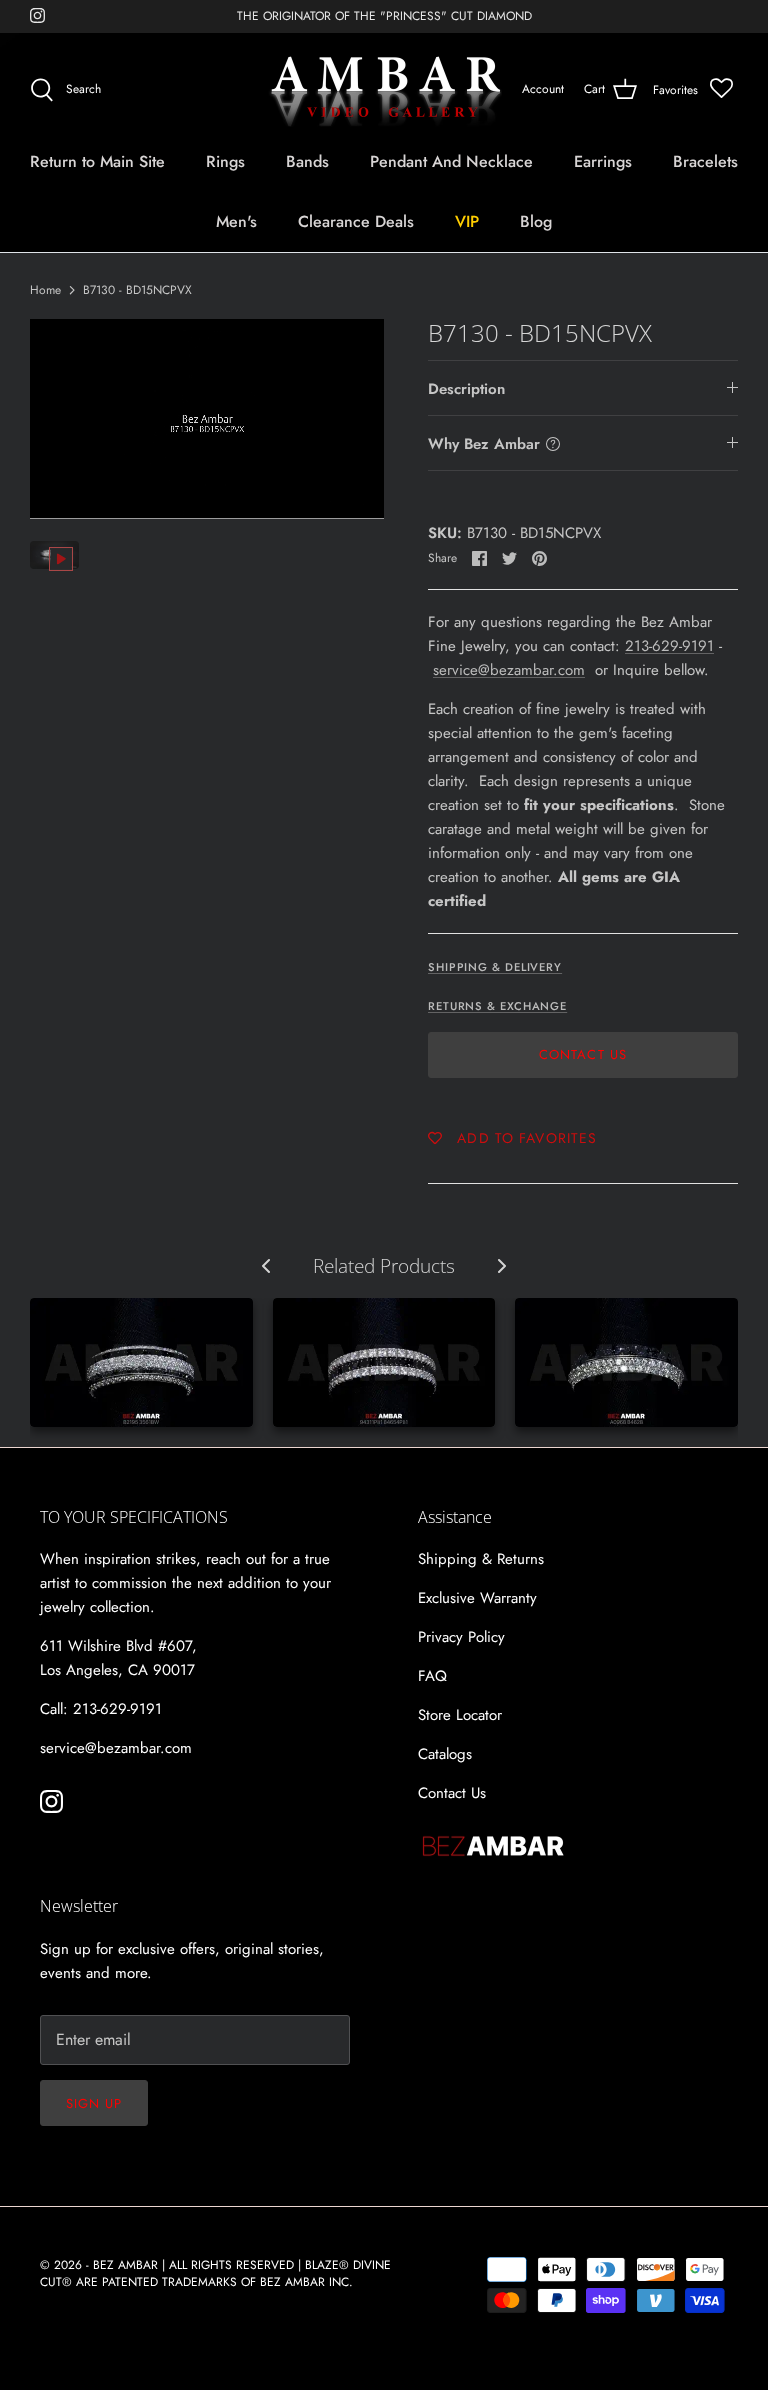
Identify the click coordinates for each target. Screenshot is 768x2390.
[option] (207, 418)
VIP (467, 221)
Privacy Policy (461, 1637)
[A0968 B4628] (626, 1362)
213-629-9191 (669, 646)
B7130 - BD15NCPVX (137, 290)
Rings (225, 161)
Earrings (603, 161)
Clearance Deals (356, 221)
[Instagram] (37, 15)
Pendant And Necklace (451, 161)
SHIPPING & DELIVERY (495, 967)
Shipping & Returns (481, 1559)
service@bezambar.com (509, 670)
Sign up (94, 2103)
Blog (536, 221)
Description (466, 389)
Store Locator (460, 1715)
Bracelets (705, 161)
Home (45, 290)
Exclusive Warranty (477, 1598)
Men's (236, 221)
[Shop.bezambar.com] (384, 90)
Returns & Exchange (497, 1006)
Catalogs (445, 1754)
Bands (307, 161)
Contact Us (582, 1054)
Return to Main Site (97, 161)
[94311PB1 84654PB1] (384, 1362)
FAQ (432, 1676)
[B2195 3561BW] (141, 1362)
